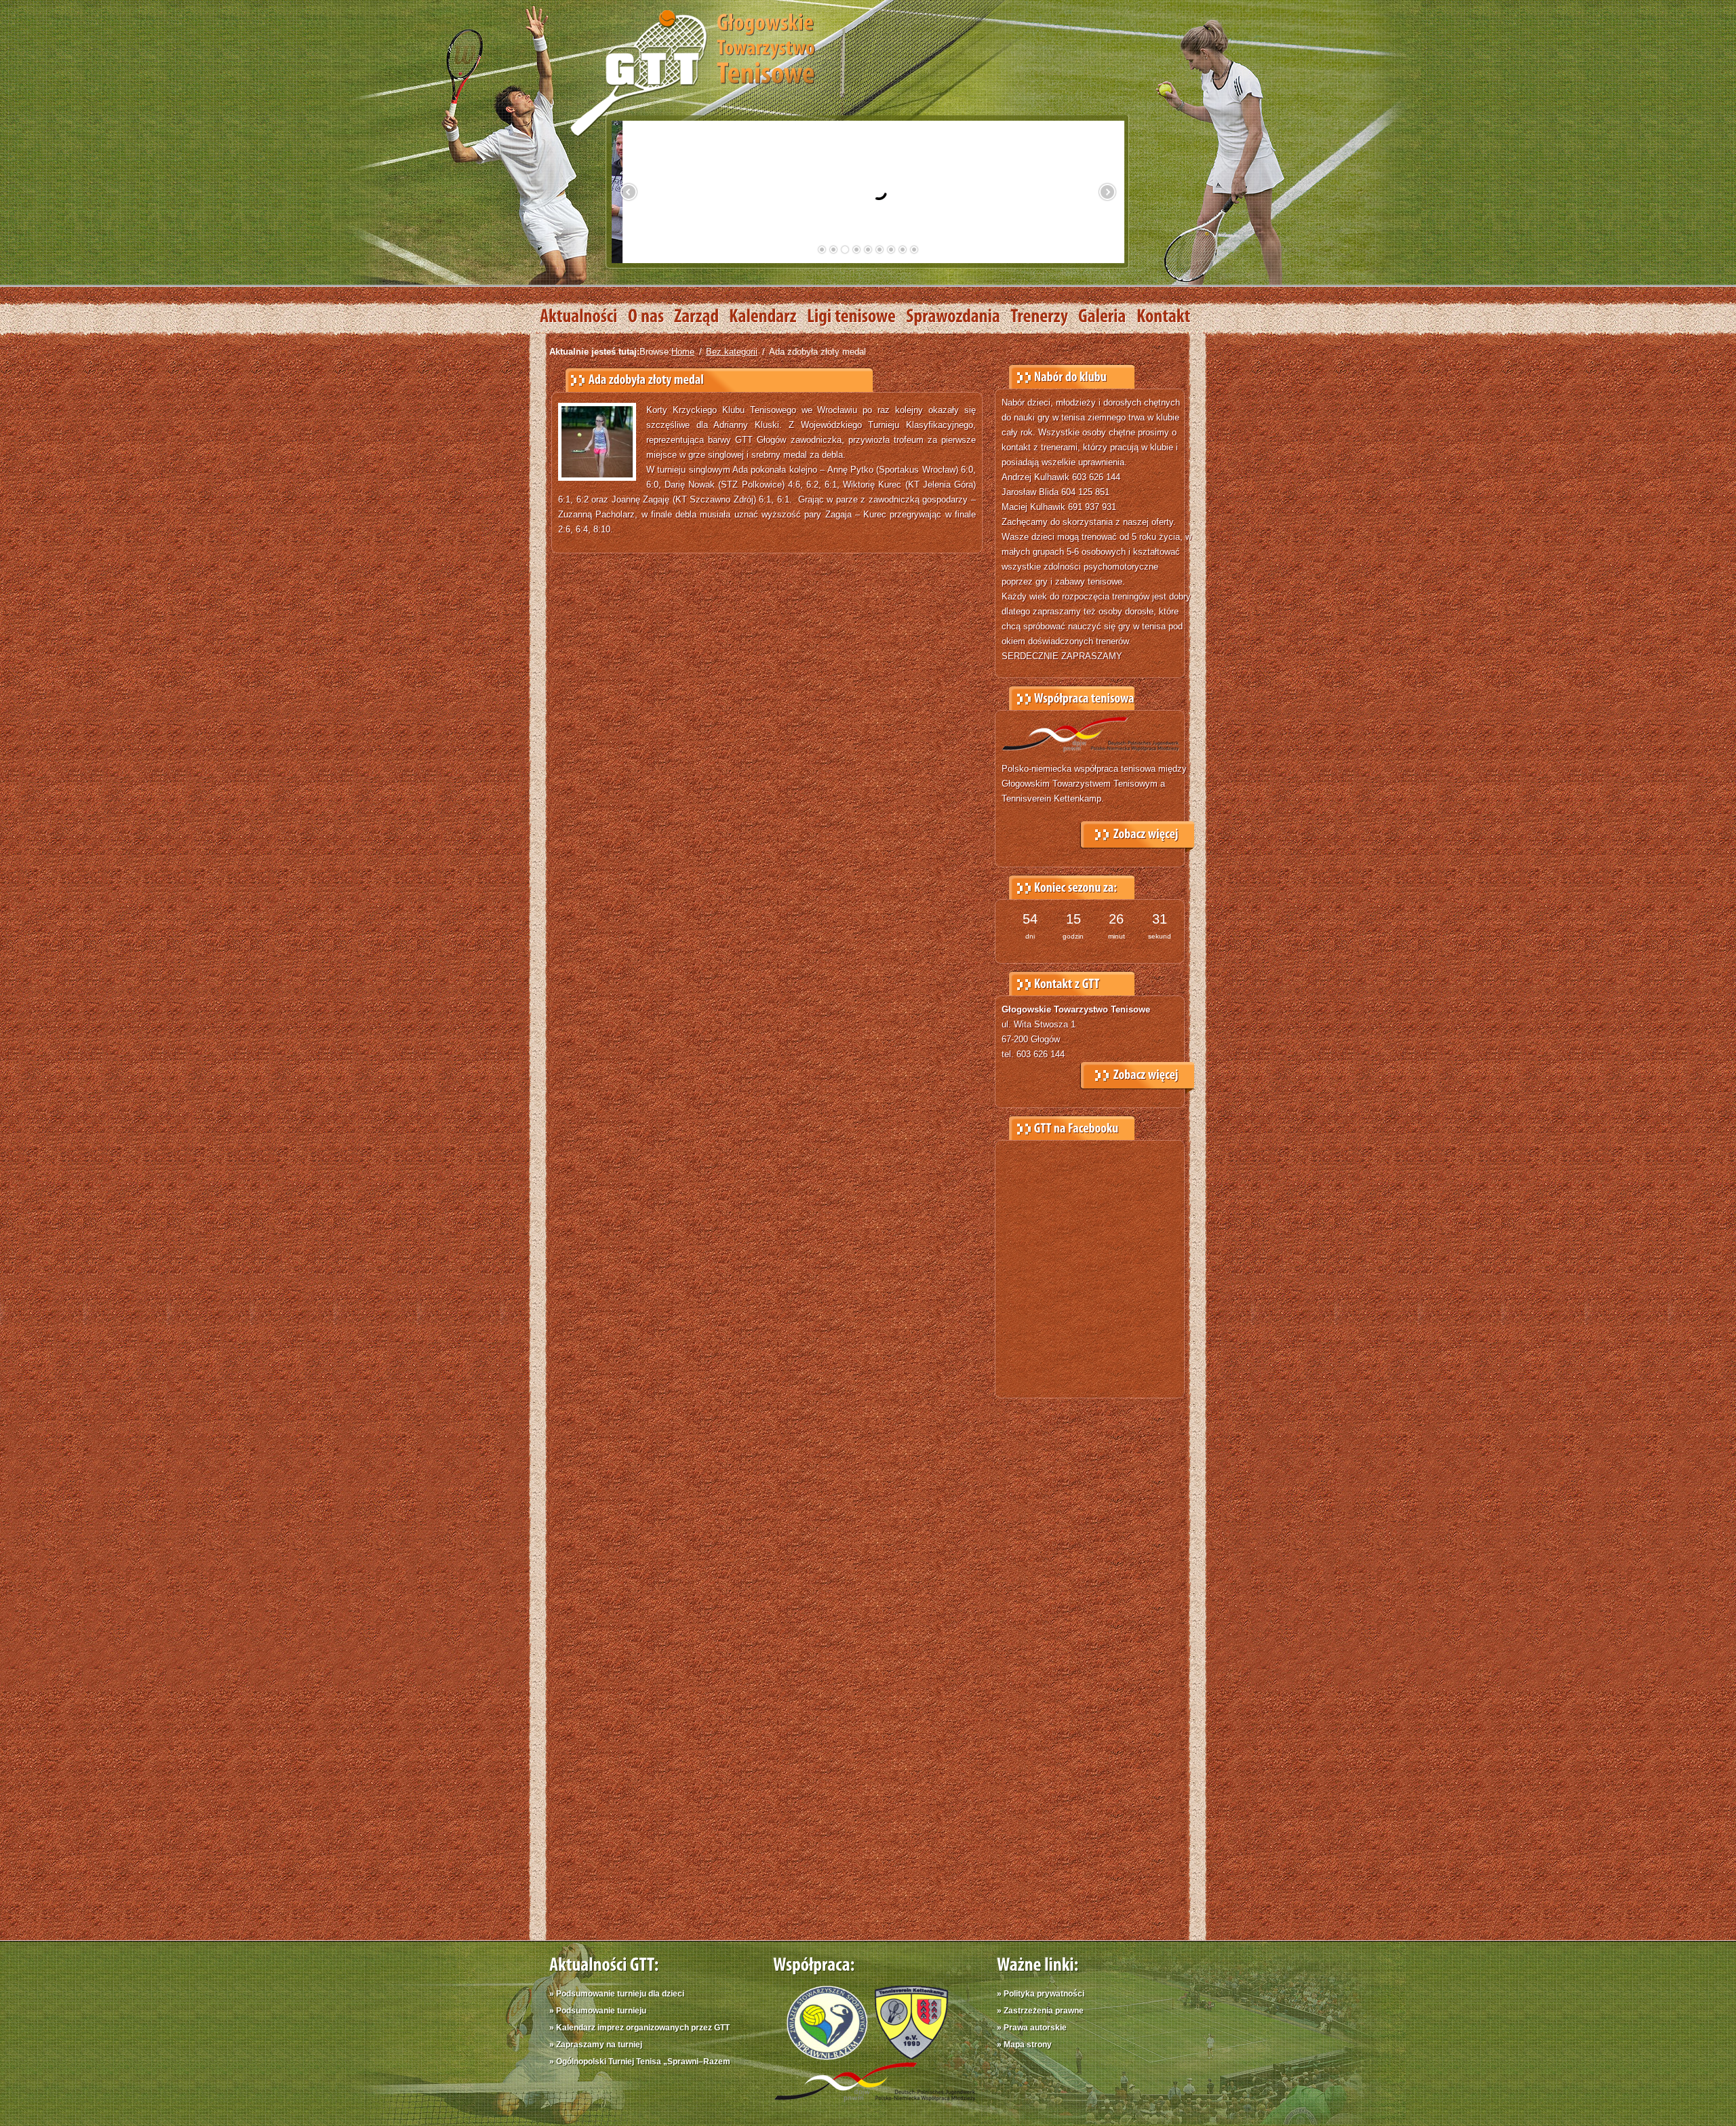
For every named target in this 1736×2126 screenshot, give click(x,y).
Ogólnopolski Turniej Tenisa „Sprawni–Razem (643, 2062)
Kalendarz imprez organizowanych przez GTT (643, 2028)
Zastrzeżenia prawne (1044, 2011)
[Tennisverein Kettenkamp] (908, 2056)
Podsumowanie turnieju (601, 2011)
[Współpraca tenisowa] (1137, 831)
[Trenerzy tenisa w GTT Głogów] (1044, 317)
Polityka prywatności (1044, 1994)
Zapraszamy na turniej (599, 2045)
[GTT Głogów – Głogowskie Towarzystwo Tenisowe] (692, 72)
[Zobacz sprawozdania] (958, 317)
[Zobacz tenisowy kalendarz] (768, 317)
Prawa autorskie (1035, 2028)
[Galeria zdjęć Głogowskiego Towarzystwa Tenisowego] (1107, 317)
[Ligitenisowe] (856, 317)
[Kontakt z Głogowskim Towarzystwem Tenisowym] (1169, 317)
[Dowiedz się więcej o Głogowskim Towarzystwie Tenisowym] (651, 317)
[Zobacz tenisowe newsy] (584, 317)
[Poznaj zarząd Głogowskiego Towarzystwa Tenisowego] (702, 317)
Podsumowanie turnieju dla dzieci (620, 1994)
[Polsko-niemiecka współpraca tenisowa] (875, 2105)
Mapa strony (1028, 2045)
